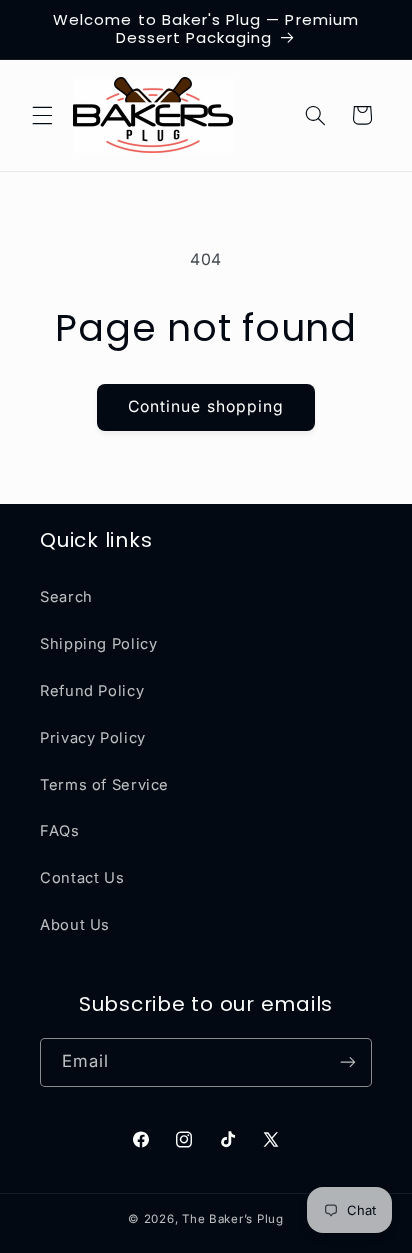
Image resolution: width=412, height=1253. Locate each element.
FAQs (60, 831)
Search (66, 597)
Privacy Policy (93, 738)
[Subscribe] (348, 1062)
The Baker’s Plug (233, 1219)
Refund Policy (92, 691)
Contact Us (82, 878)
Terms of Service (104, 785)
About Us (75, 925)
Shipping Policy (98, 644)
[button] (42, 115)
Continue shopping (206, 406)
